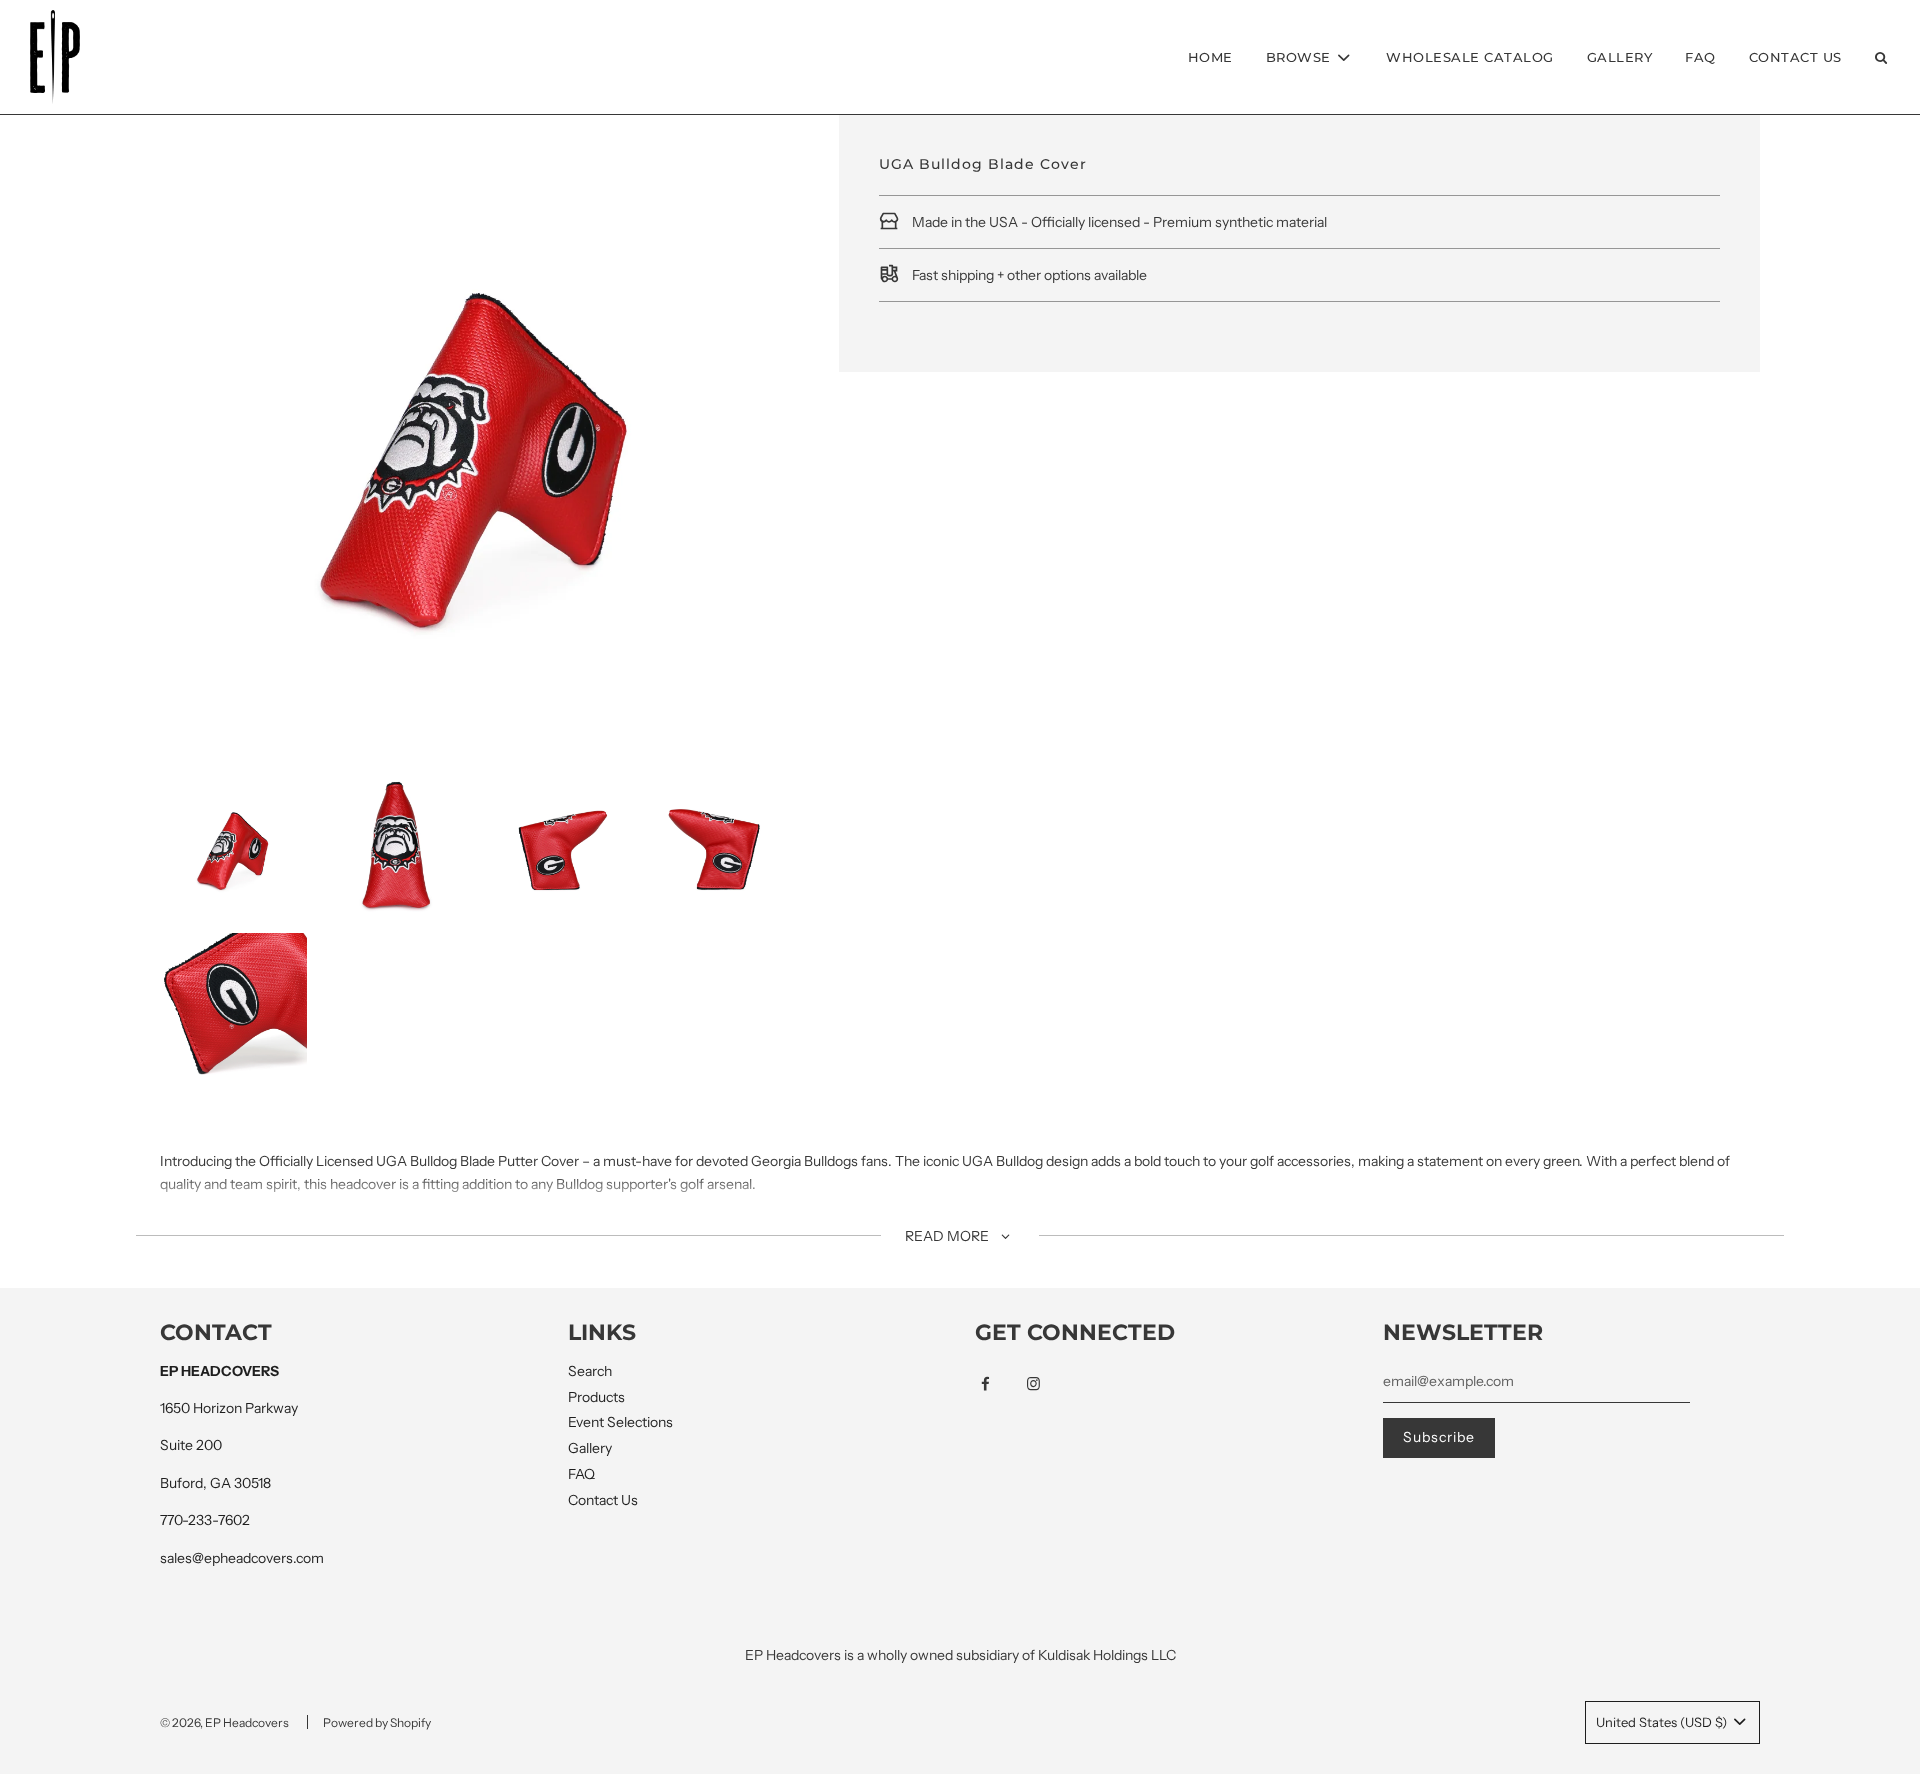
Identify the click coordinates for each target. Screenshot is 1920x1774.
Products (596, 1397)
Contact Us (1795, 57)
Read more (948, 1236)
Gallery (1620, 57)
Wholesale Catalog (1470, 57)
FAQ (1700, 57)
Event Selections (620, 1422)
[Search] (1881, 57)
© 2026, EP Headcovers (224, 1722)
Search (590, 1371)
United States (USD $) (1663, 1722)
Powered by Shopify (377, 1722)
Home (1210, 57)
